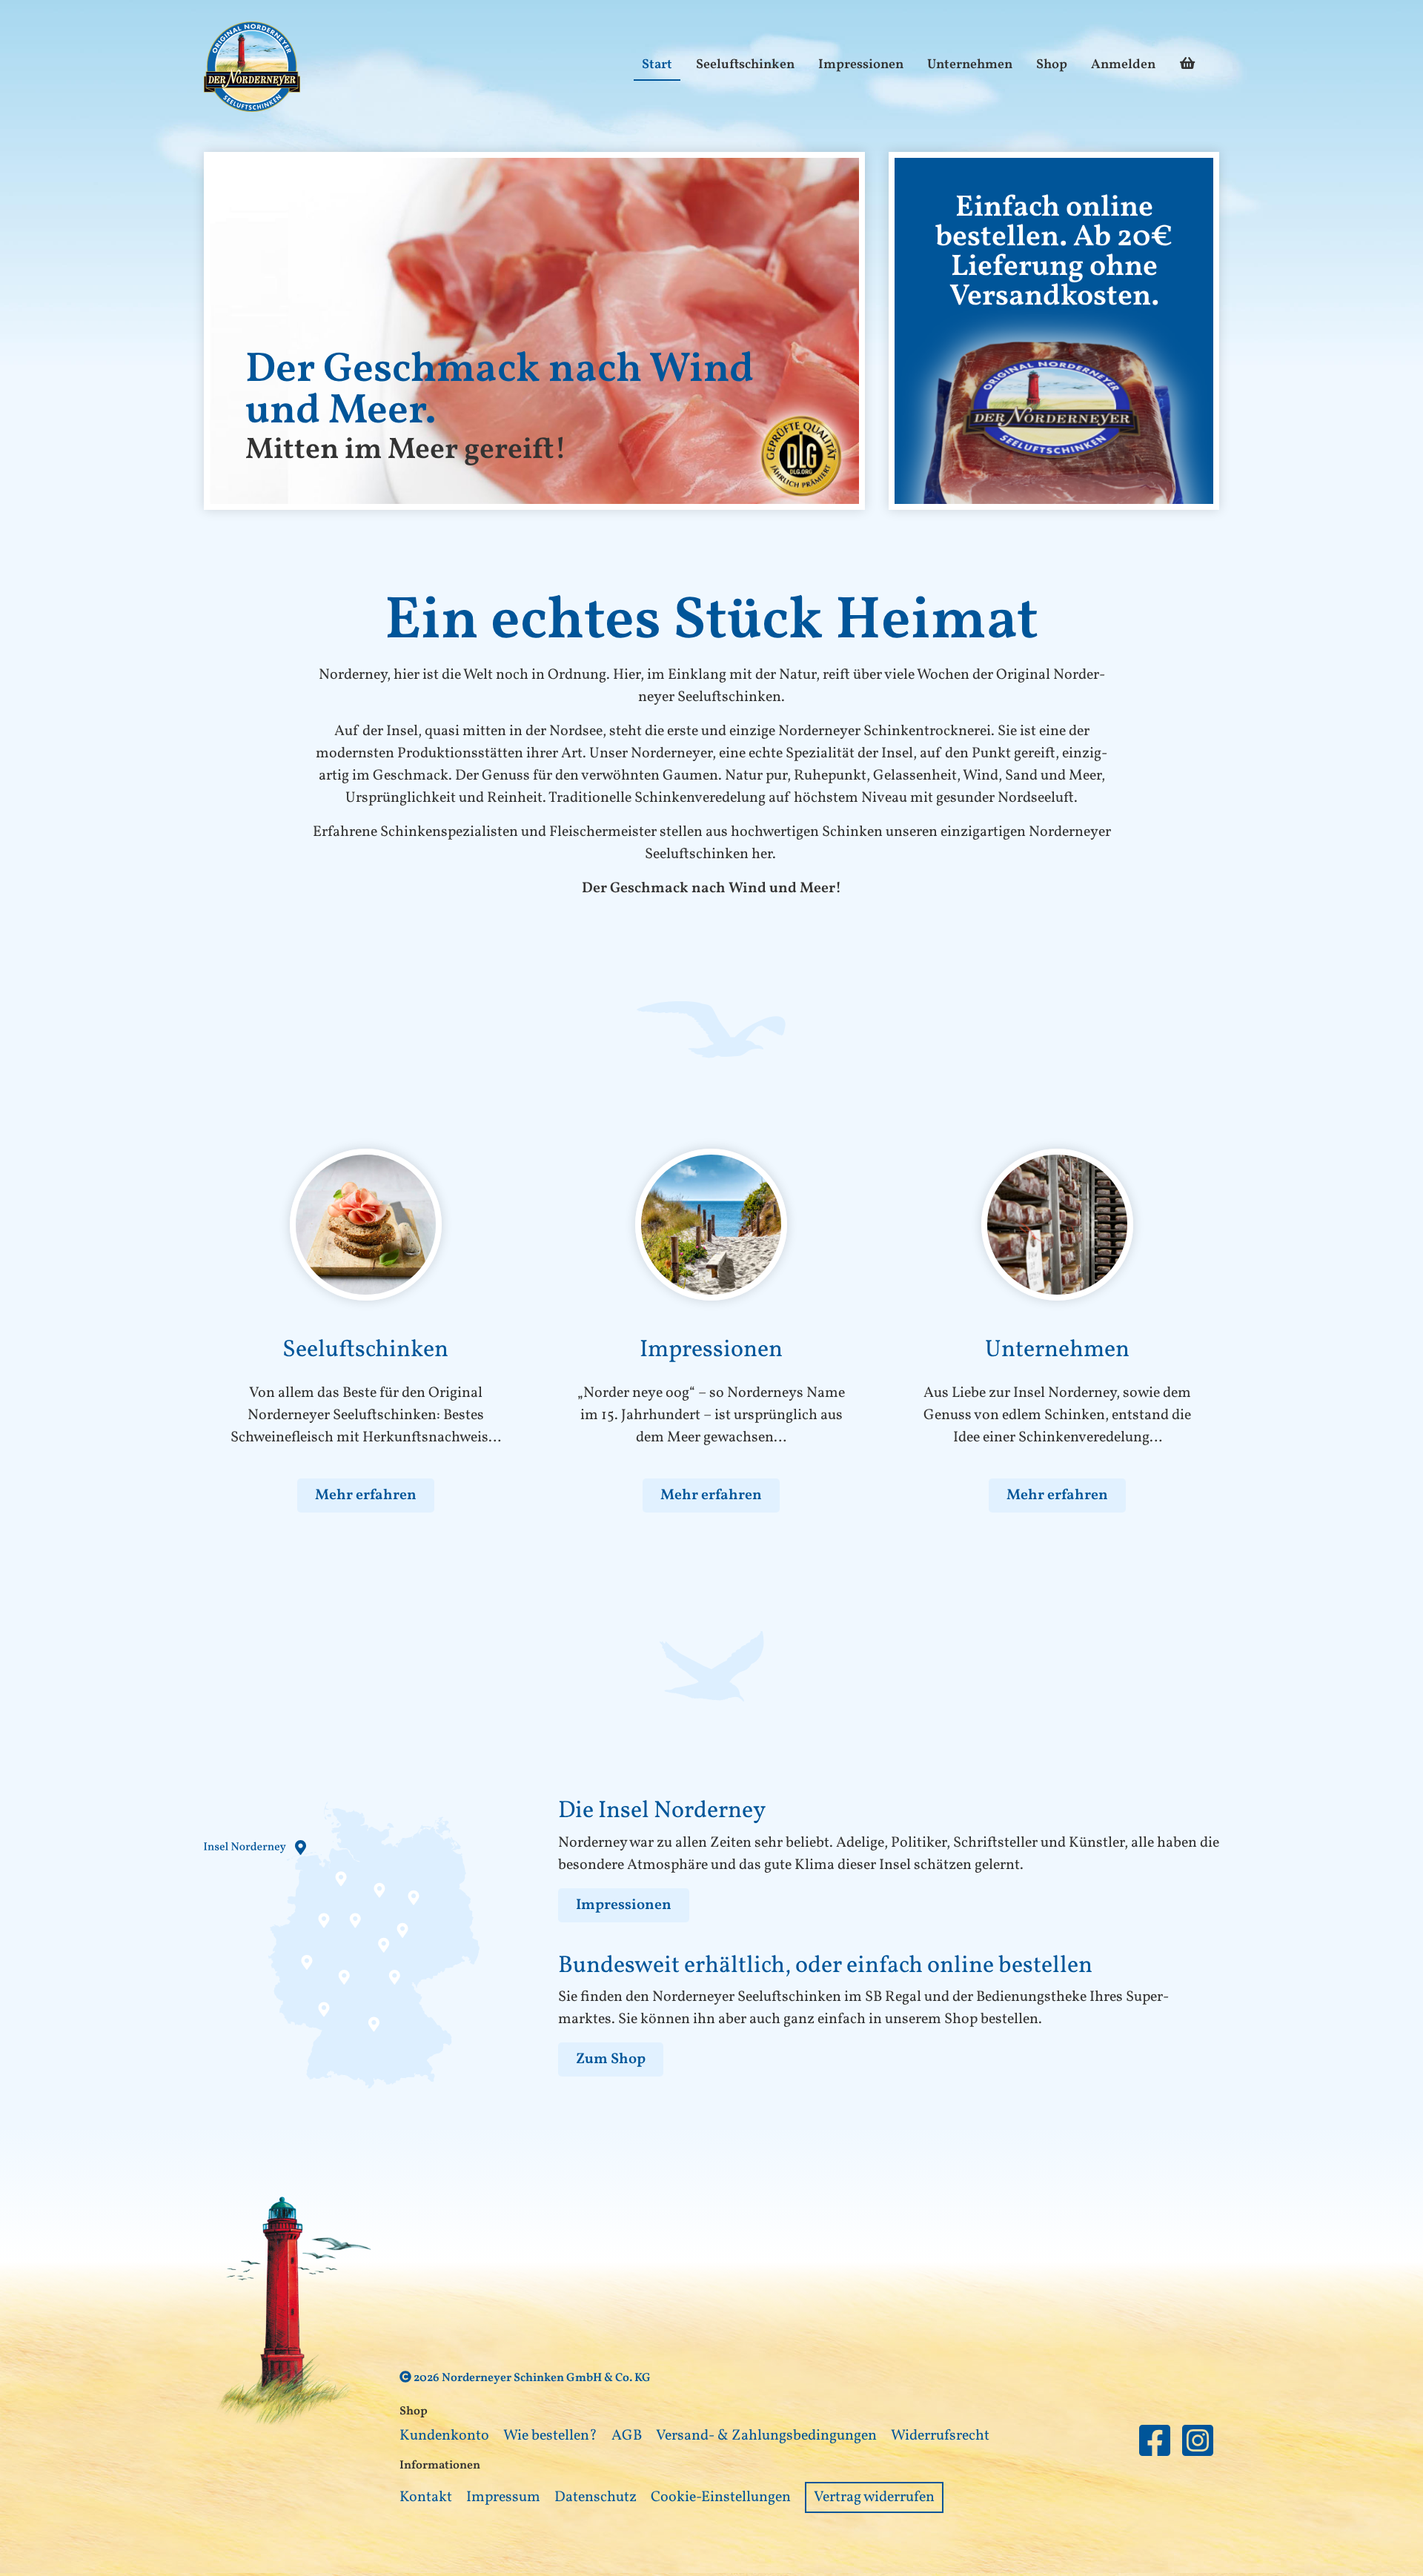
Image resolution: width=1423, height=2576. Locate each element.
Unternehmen (970, 65)
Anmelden (1123, 65)
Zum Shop (611, 2059)
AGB (627, 2436)
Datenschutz (596, 2497)
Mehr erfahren (366, 1496)
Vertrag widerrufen (874, 2497)
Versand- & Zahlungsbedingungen (766, 2436)
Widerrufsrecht (940, 2436)
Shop (1052, 65)
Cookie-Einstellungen (721, 2497)
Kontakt (426, 2497)
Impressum (503, 2497)
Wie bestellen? (550, 2436)
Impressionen (861, 65)
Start (657, 65)
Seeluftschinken (745, 65)
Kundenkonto (444, 2436)
